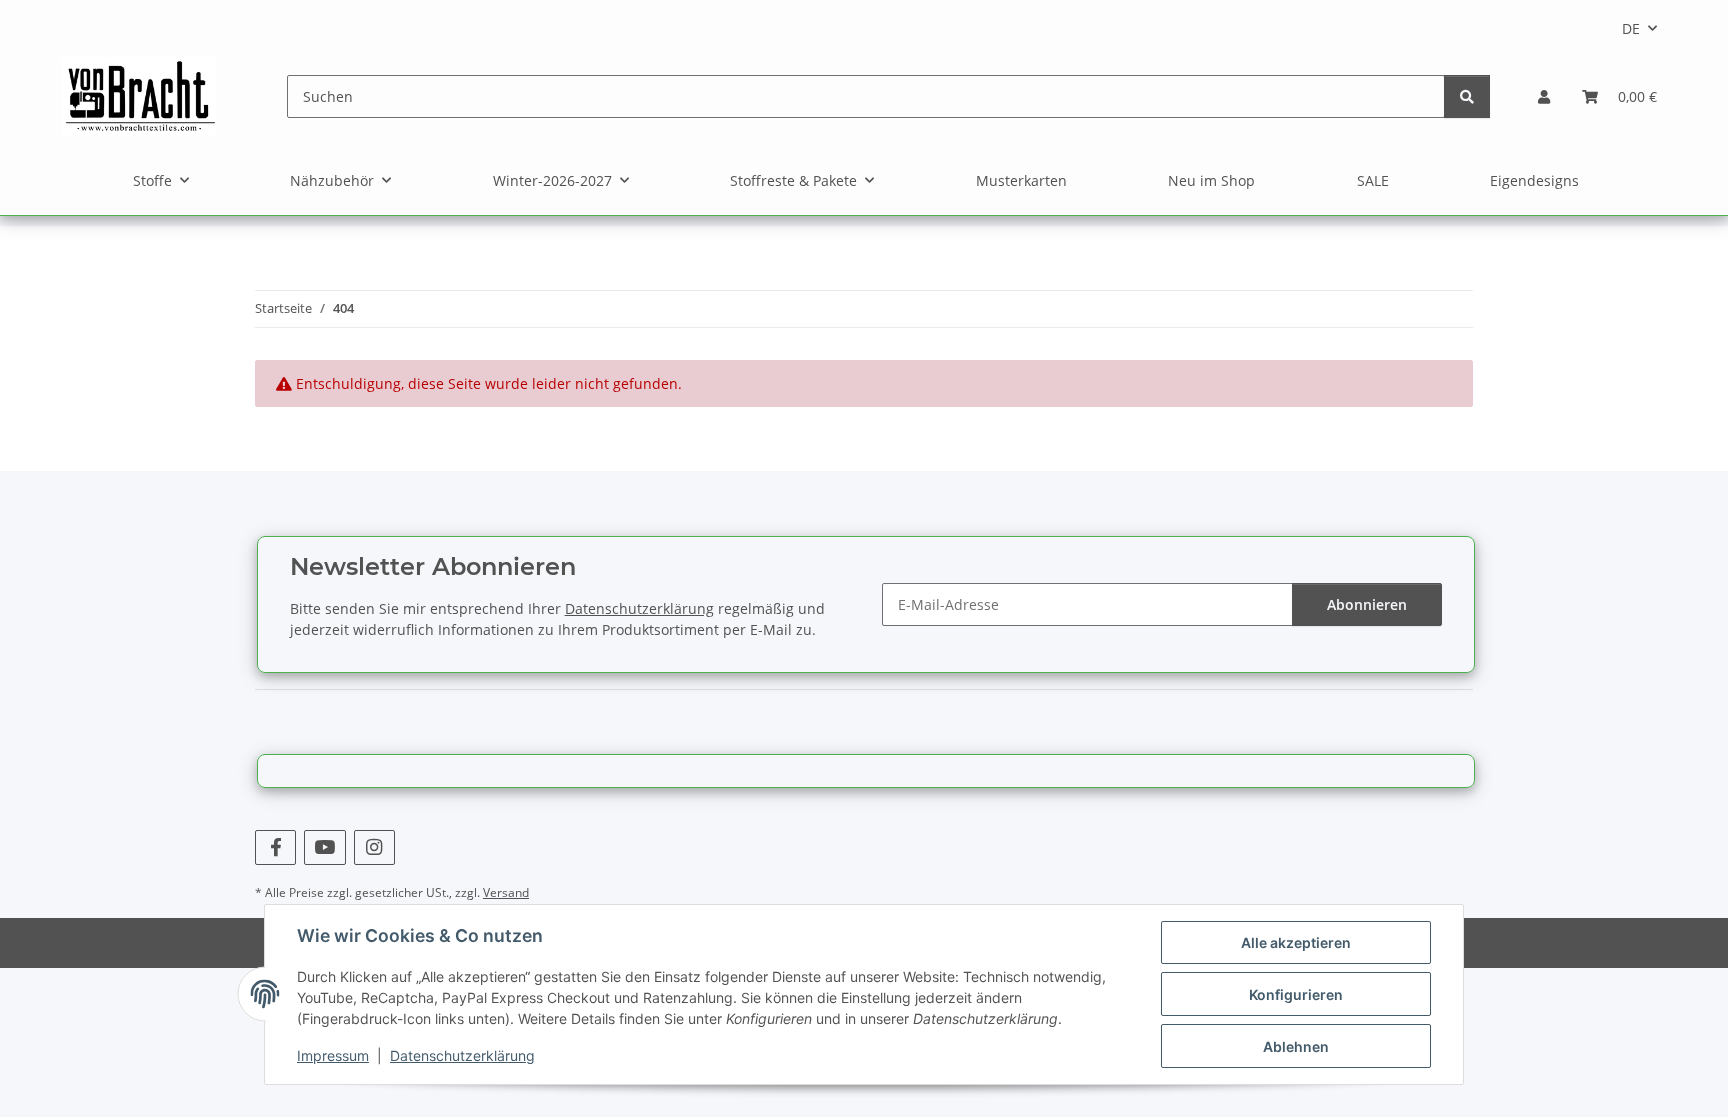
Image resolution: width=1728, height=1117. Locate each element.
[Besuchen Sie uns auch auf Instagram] (374, 847)
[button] (1544, 96)
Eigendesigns (1534, 180)
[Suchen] (1467, 96)
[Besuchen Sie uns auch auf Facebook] (275, 847)
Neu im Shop (1211, 180)
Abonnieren (1367, 604)
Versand (506, 892)
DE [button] (1631, 28)
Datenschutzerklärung (462, 1055)
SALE (1373, 180)
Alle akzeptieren (1296, 942)
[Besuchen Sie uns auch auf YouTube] (324, 847)
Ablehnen (1296, 1046)
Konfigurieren (1296, 994)
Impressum (333, 1055)
